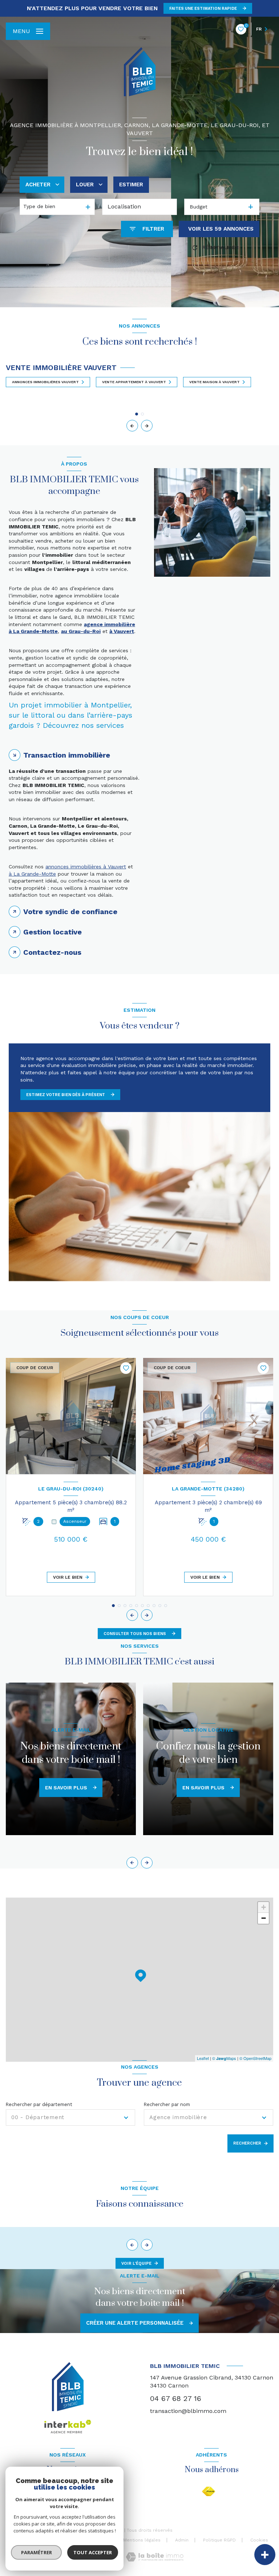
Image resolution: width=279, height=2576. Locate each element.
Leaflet (203, 2058)
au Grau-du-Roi (81, 631)
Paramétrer (37, 2552)
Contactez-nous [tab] (52, 952)
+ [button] (264, 1907)
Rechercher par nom (167, 2104)
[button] (147, 426)
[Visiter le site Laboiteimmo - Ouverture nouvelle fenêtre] (155, 2557)
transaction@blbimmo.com (188, 2411)
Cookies (259, 2540)
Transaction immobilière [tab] (67, 755)
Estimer (131, 184)
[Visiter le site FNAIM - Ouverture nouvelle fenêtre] (209, 2492)
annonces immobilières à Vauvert (86, 867)
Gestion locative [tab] (52, 932)
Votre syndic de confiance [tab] (70, 912)
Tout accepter (93, 2552)
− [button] (264, 1918)
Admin (182, 2540)
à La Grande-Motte (32, 874)
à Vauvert (122, 631)
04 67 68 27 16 (176, 2398)
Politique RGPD (219, 2540)
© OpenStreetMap (255, 2058)
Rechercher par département (39, 2104)
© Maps (224, 2058)
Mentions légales (142, 2540)
